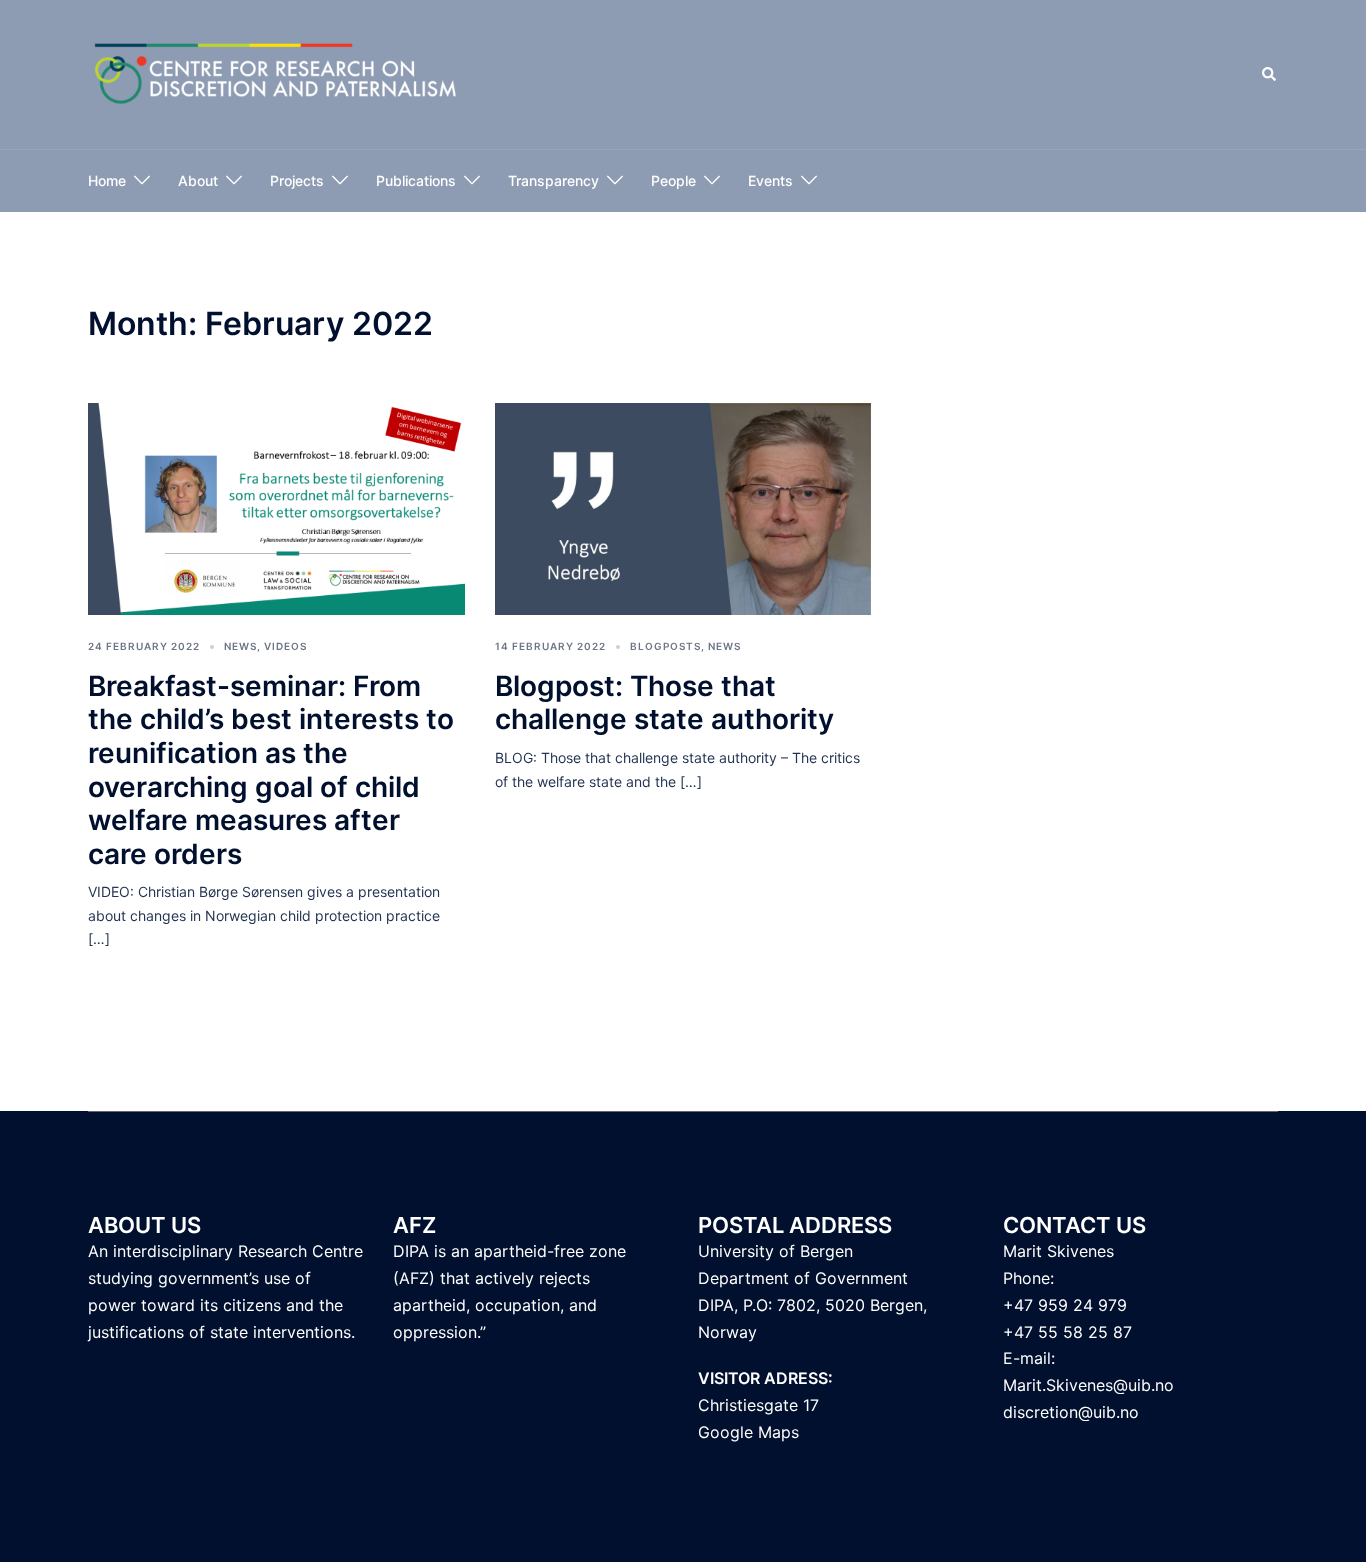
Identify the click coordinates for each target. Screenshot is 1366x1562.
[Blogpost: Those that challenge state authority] (683, 507)
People (673, 180)
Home (107, 180)
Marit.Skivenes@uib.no (1088, 1385)
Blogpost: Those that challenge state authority (664, 703)
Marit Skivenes (1058, 1251)
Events (770, 180)
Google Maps (748, 1432)
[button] (1270, 75)
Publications (416, 180)
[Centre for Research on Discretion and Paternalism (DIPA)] (276, 73)
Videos (285, 646)
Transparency (553, 180)
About (198, 180)
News (240, 646)
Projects (297, 180)
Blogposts (665, 646)
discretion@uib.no (1071, 1412)
